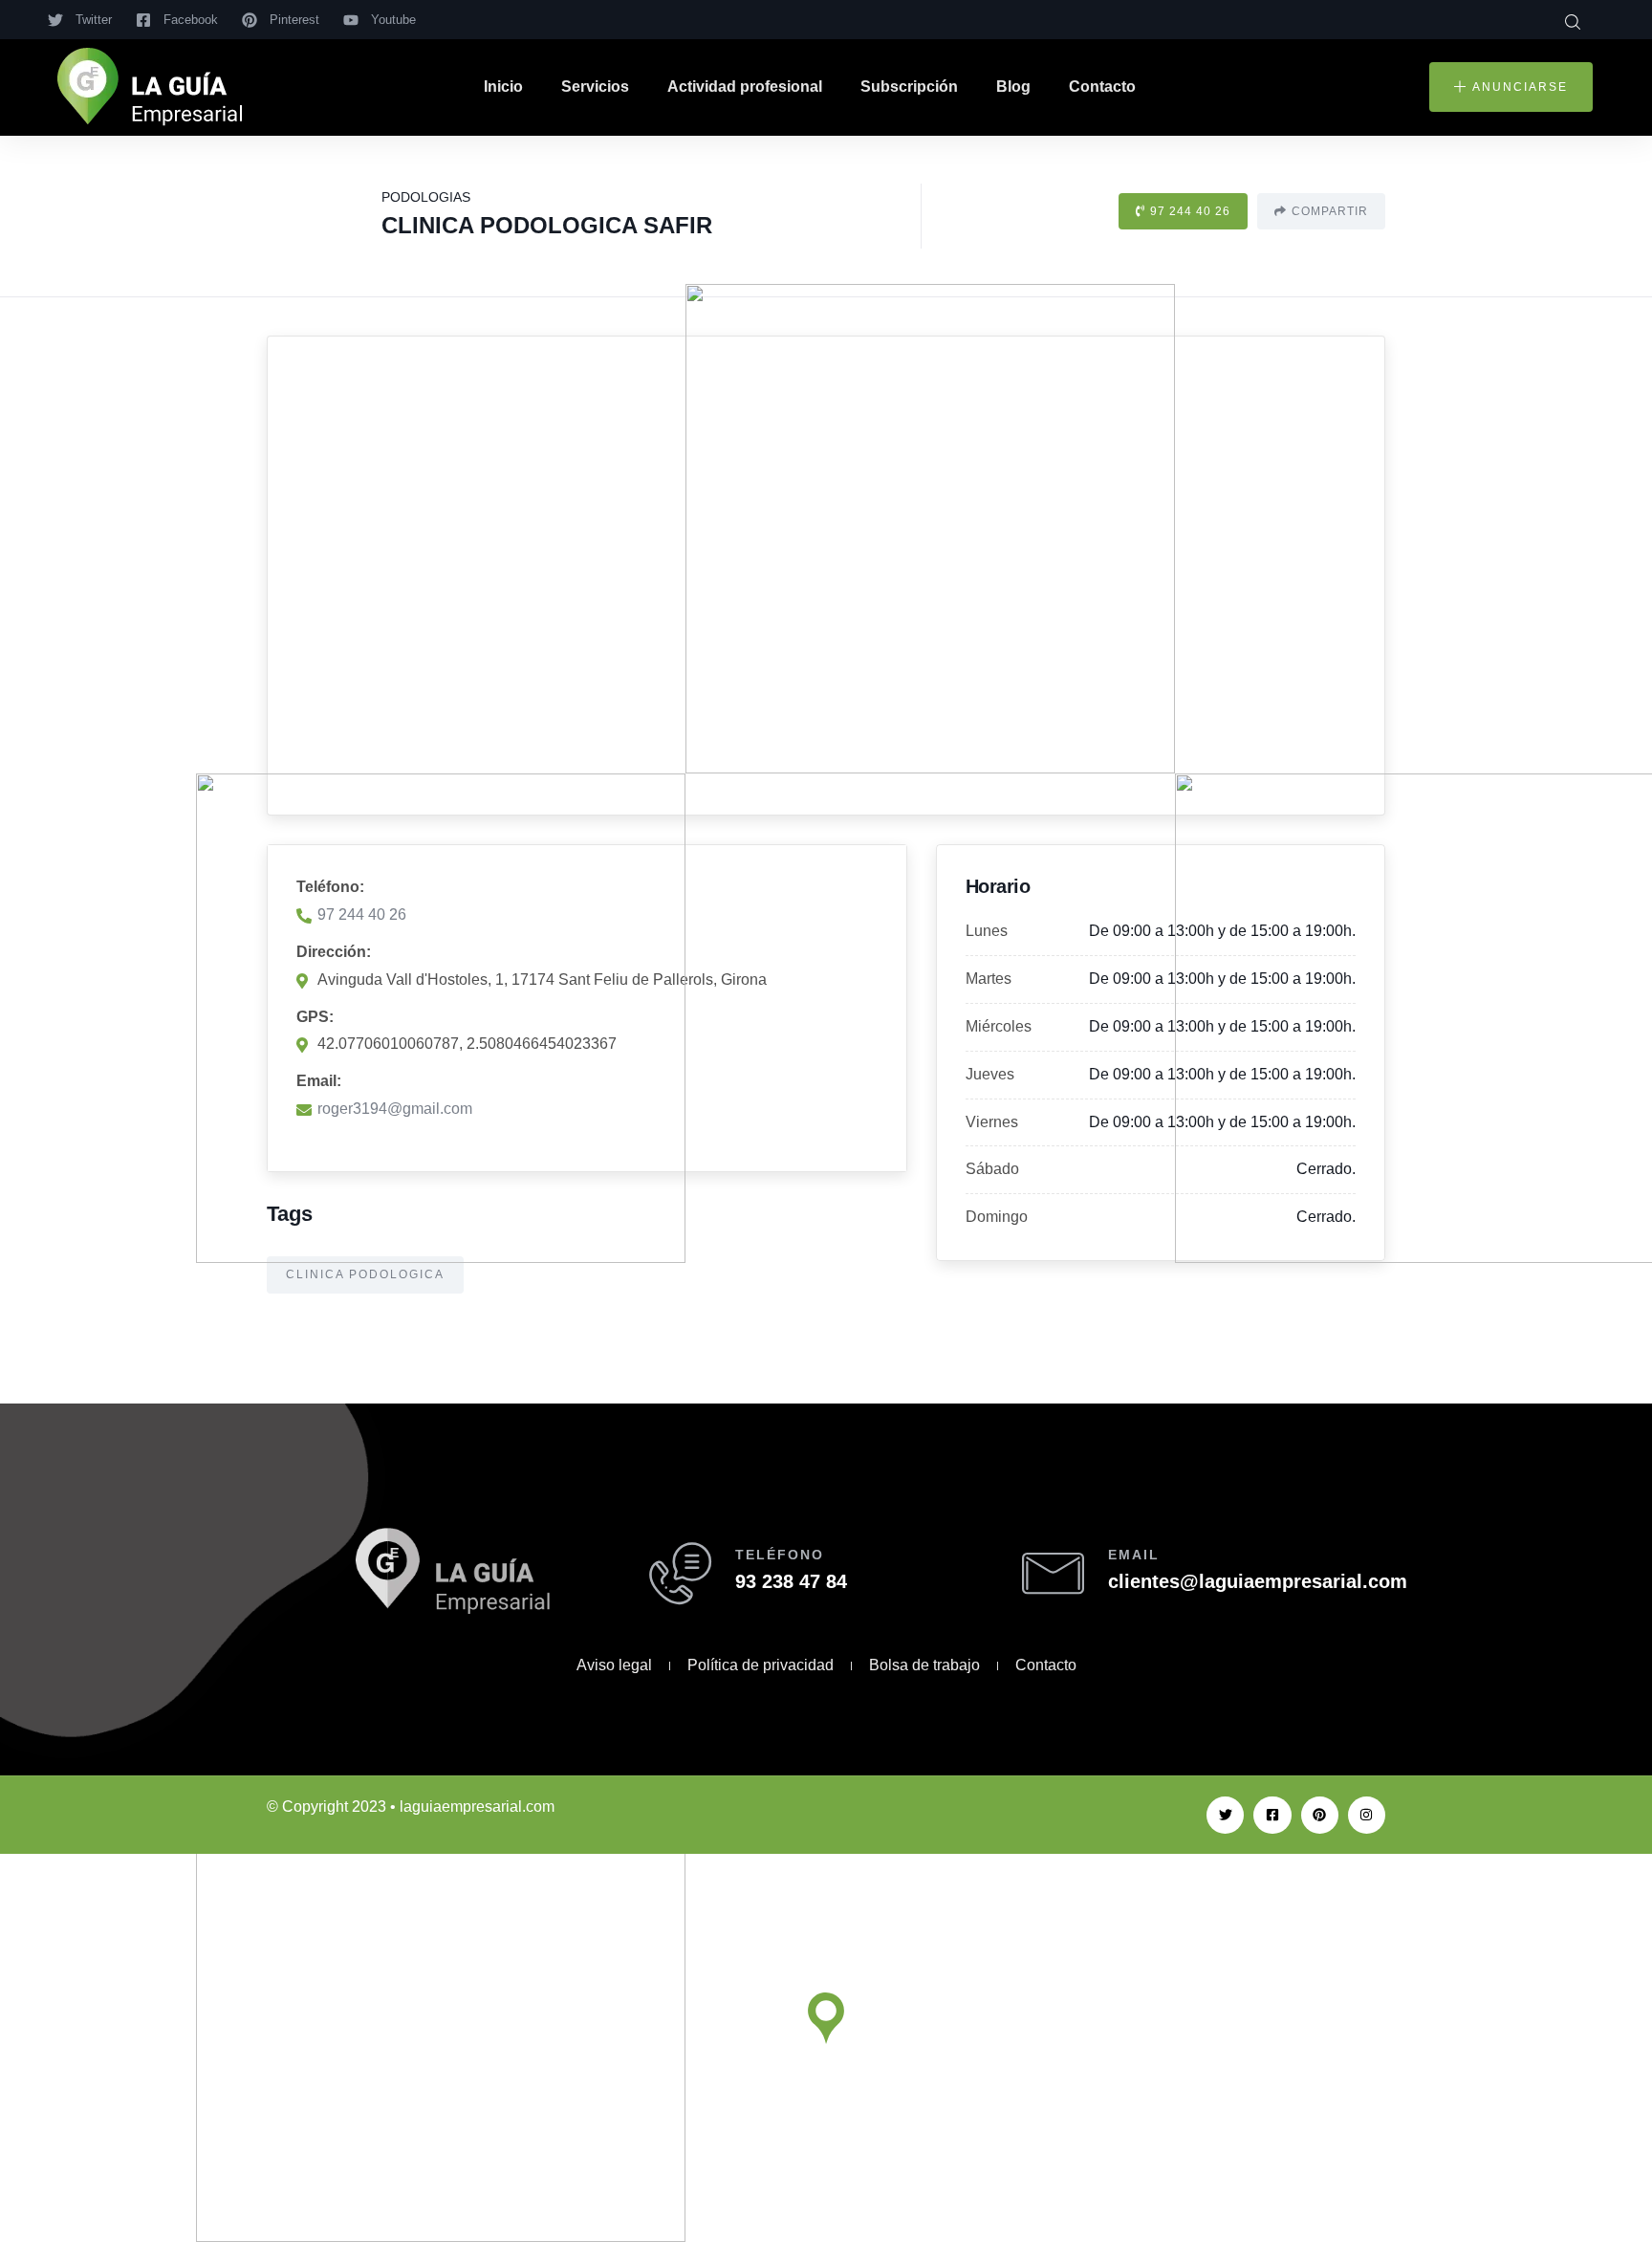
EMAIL (1134, 1555)
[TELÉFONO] (680, 1573)
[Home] (150, 87)
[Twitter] (1225, 1815)
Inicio (503, 87)
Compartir (1330, 211)
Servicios (595, 87)
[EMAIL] (1053, 1573)
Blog (1013, 87)
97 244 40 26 (1190, 211)
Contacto (1102, 87)
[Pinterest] (1320, 1815)
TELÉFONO (780, 1555)
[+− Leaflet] (826, 576)
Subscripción (909, 87)
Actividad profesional (745, 87)
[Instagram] (1367, 1815)
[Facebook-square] (1272, 1815)
